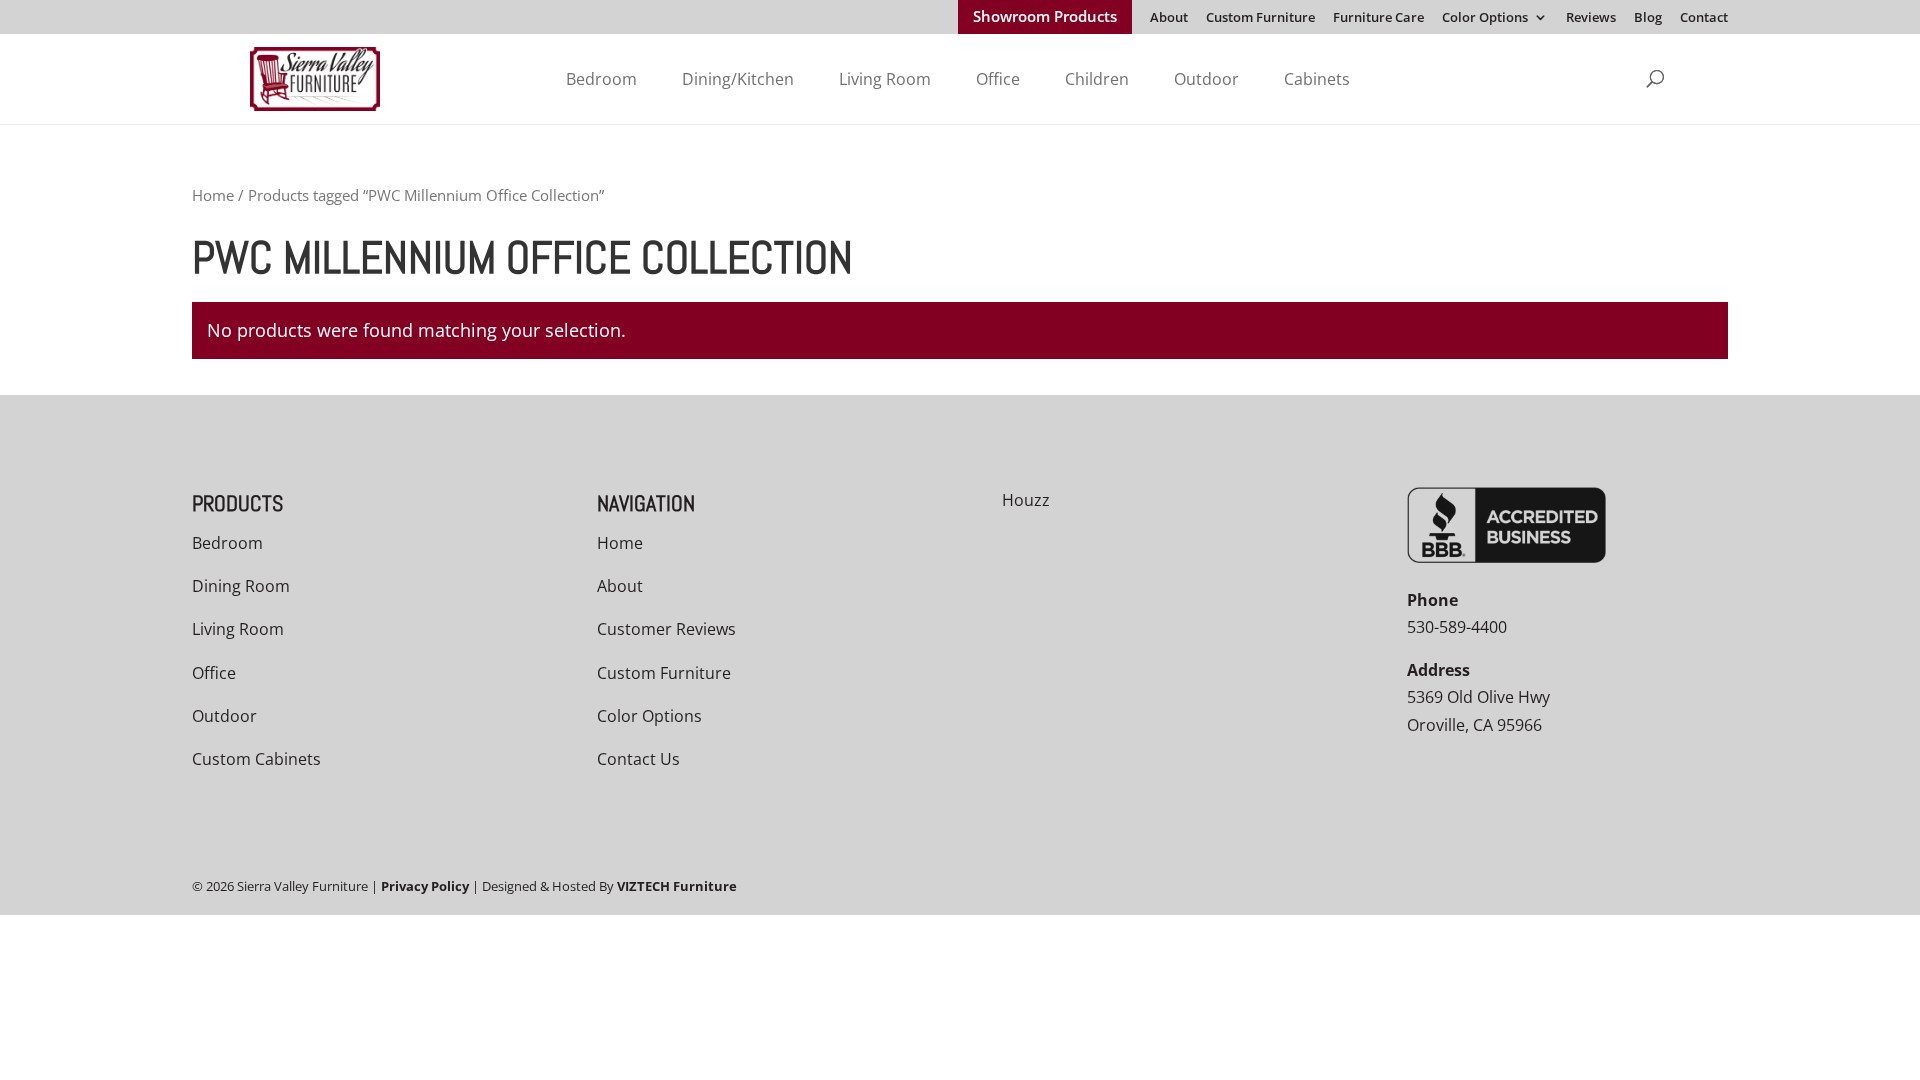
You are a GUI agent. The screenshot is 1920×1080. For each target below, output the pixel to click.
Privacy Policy (425, 886)
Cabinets (1317, 79)
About (1169, 18)
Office (998, 79)
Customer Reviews (666, 629)
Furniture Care (1378, 18)
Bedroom (601, 79)
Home (213, 195)
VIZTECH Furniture (677, 886)
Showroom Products (1045, 18)
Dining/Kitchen (738, 79)
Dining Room (241, 586)
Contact (1704, 18)
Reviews (1591, 18)
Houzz (1026, 500)
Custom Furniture (1260, 18)
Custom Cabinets (256, 759)
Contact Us (638, 759)
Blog (1648, 18)
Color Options (1485, 18)
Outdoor (1206, 79)
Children (1097, 79)
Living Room (885, 79)
